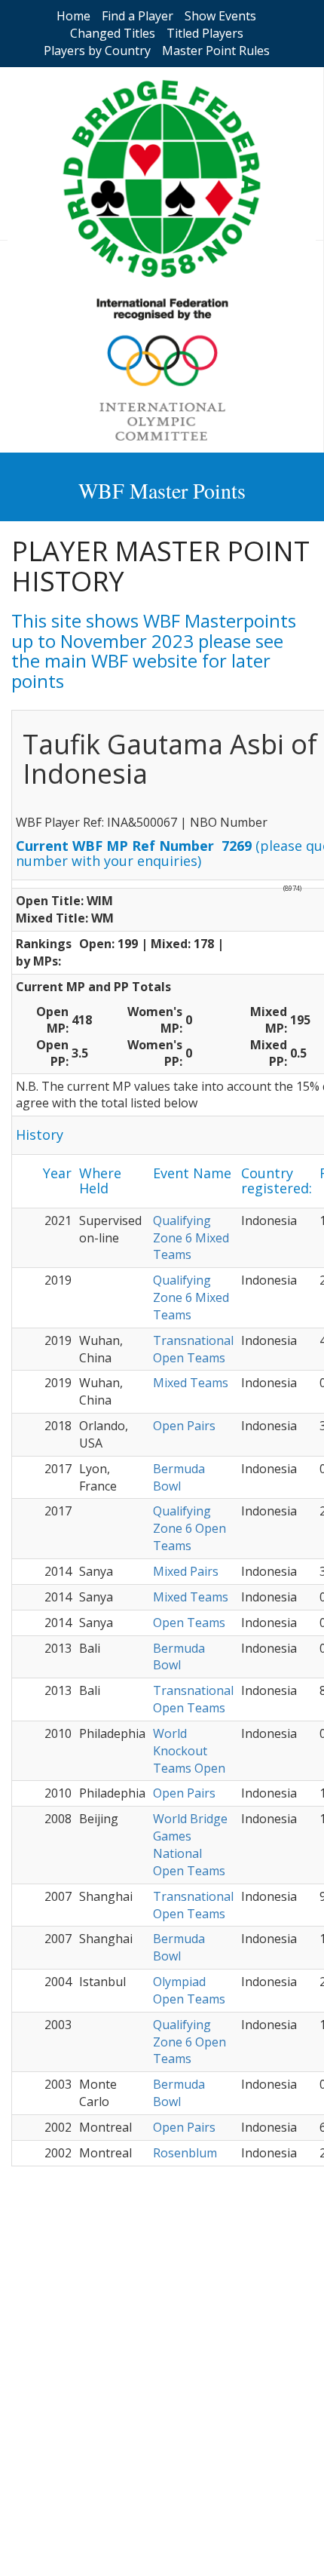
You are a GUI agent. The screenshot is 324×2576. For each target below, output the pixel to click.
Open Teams (189, 1623)
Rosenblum (185, 2153)
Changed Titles (113, 33)
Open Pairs (184, 1426)
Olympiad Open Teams (189, 1990)
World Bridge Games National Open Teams (190, 1845)
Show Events (220, 16)
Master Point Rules (216, 51)
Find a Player (138, 16)
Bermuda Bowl (179, 1477)
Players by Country (97, 51)
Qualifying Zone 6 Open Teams (190, 1528)
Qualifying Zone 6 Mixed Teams (191, 1238)
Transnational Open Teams (193, 1349)
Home (73, 16)
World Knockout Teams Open (189, 1751)
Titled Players (205, 33)
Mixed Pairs (186, 1571)
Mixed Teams (191, 1383)
